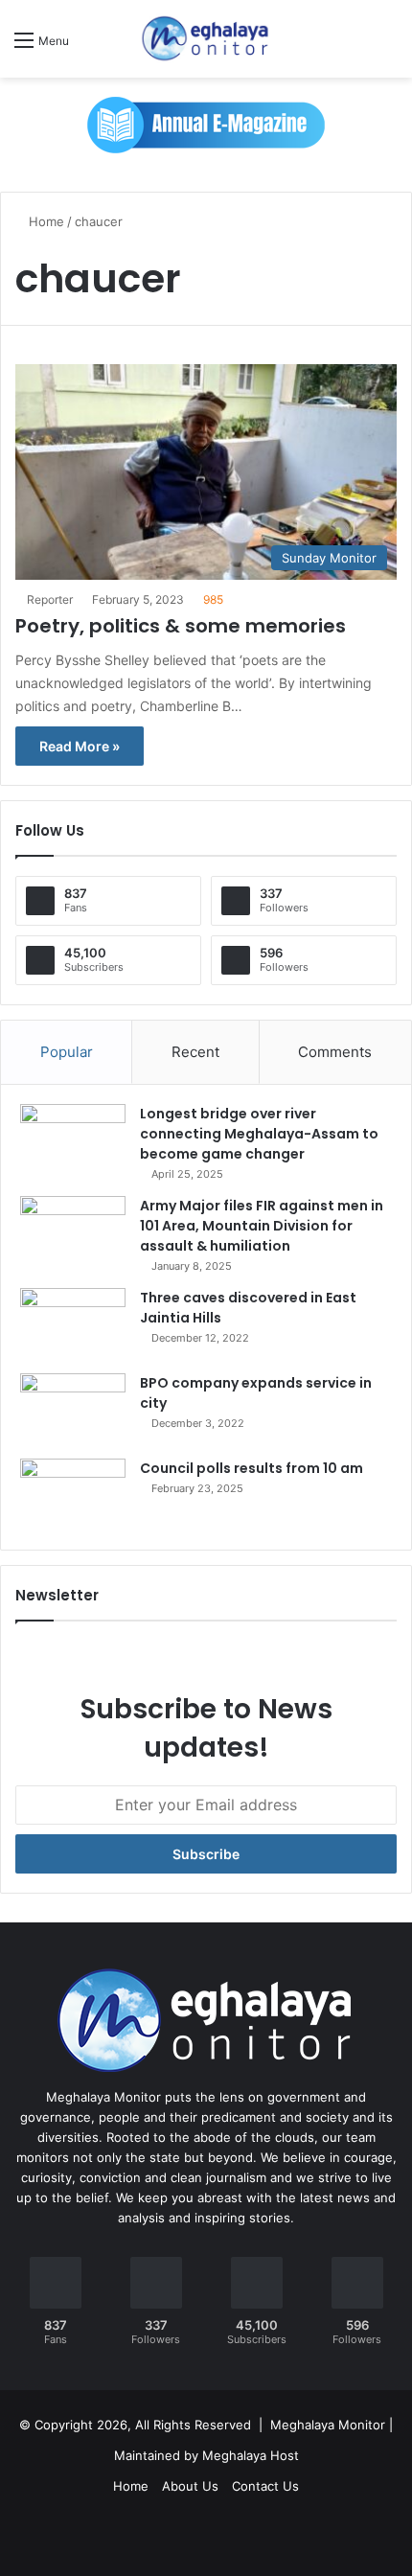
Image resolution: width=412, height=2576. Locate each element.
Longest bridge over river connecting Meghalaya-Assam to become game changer (259, 1134)
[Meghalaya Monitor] (206, 39)
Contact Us (265, 2486)
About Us (190, 2486)
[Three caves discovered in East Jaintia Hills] (73, 1324)
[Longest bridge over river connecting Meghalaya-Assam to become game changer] (73, 1140)
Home (45, 221)
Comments (335, 1052)
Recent (195, 1052)
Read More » (80, 746)
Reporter (50, 599)
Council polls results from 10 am (252, 1468)
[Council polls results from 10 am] (73, 1495)
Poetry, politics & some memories (181, 626)
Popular (67, 1052)
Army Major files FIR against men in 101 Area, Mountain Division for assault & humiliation (262, 1226)
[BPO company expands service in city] (73, 1409)
